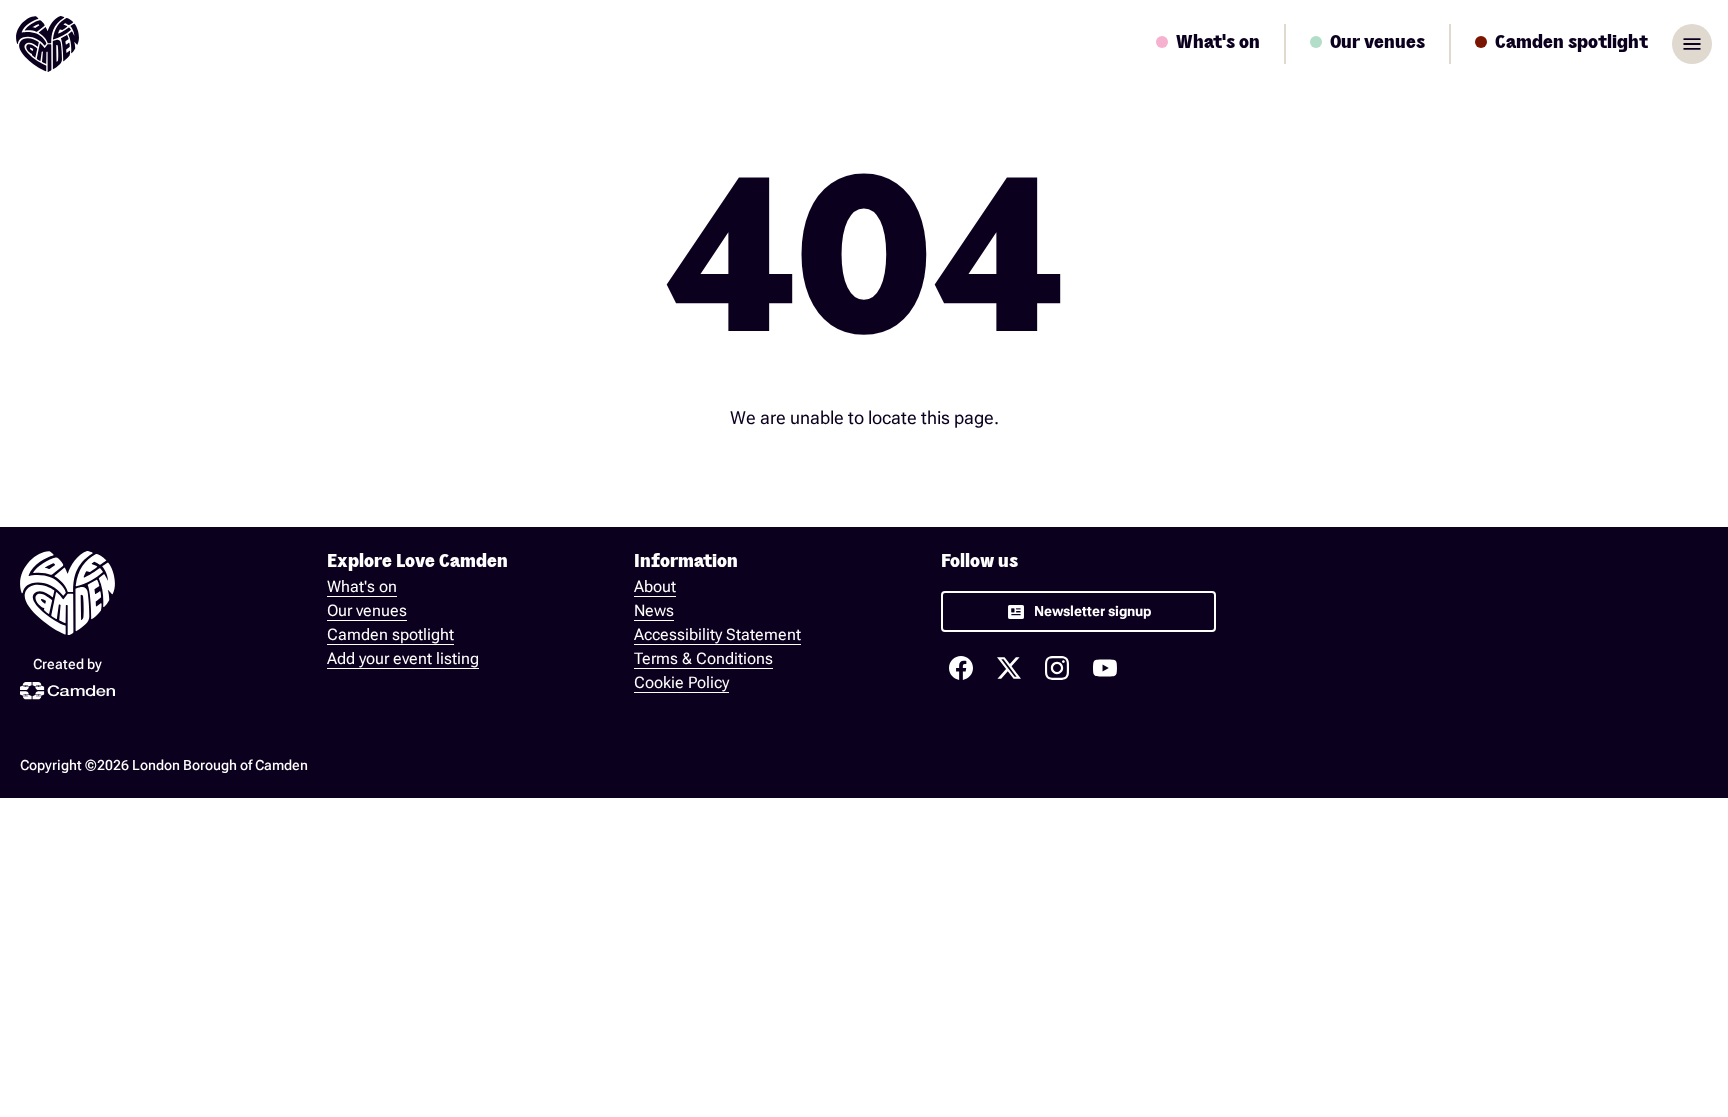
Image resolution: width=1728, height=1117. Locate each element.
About (655, 586)
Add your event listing (403, 658)
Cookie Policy (681, 682)
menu (1692, 44)
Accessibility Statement (717, 634)
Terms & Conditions (703, 658)
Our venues (367, 610)
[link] (1078, 611)
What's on (362, 586)
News (654, 610)
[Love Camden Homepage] (47, 44)
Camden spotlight (390, 634)
